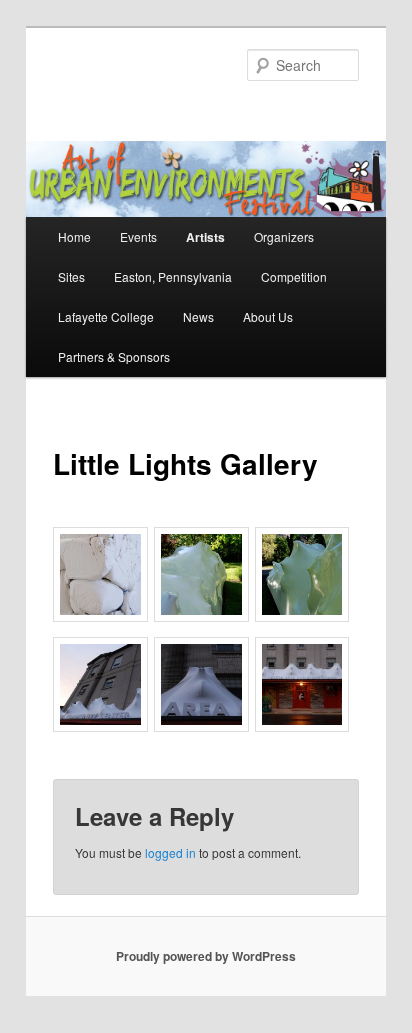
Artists (205, 237)
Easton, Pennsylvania (173, 276)
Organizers (284, 236)
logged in (170, 852)
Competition (294, 276)
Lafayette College (106, 316)
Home (74, 236)
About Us (268, 316)
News (198, 316)
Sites (71, 276)
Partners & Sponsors (114, 356)
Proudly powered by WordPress (206, 956)
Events (138, 236)
